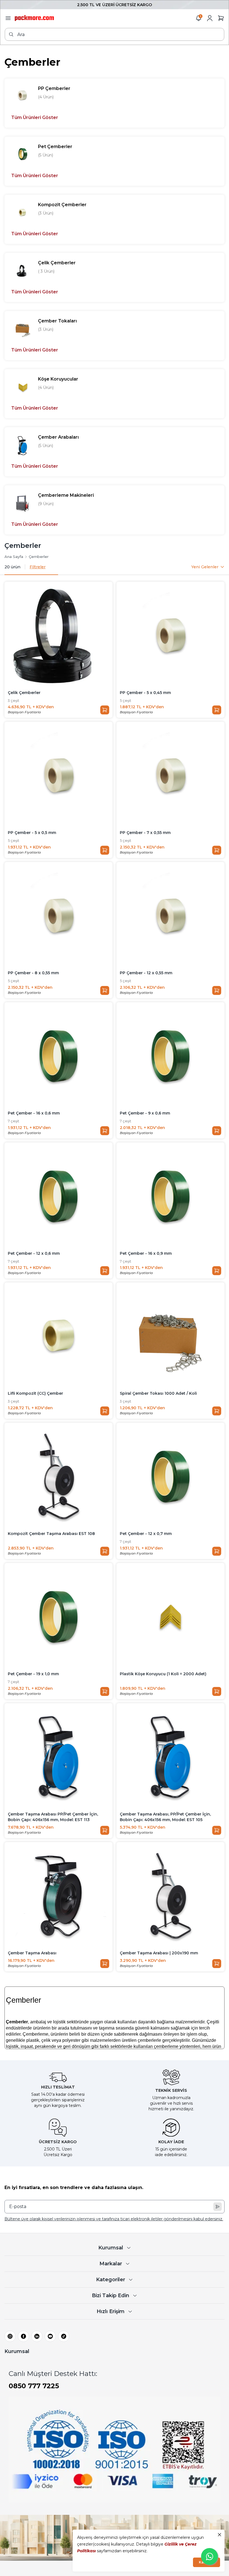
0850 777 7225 (34, 2386)
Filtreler (38, 567)
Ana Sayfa (14, 557)
